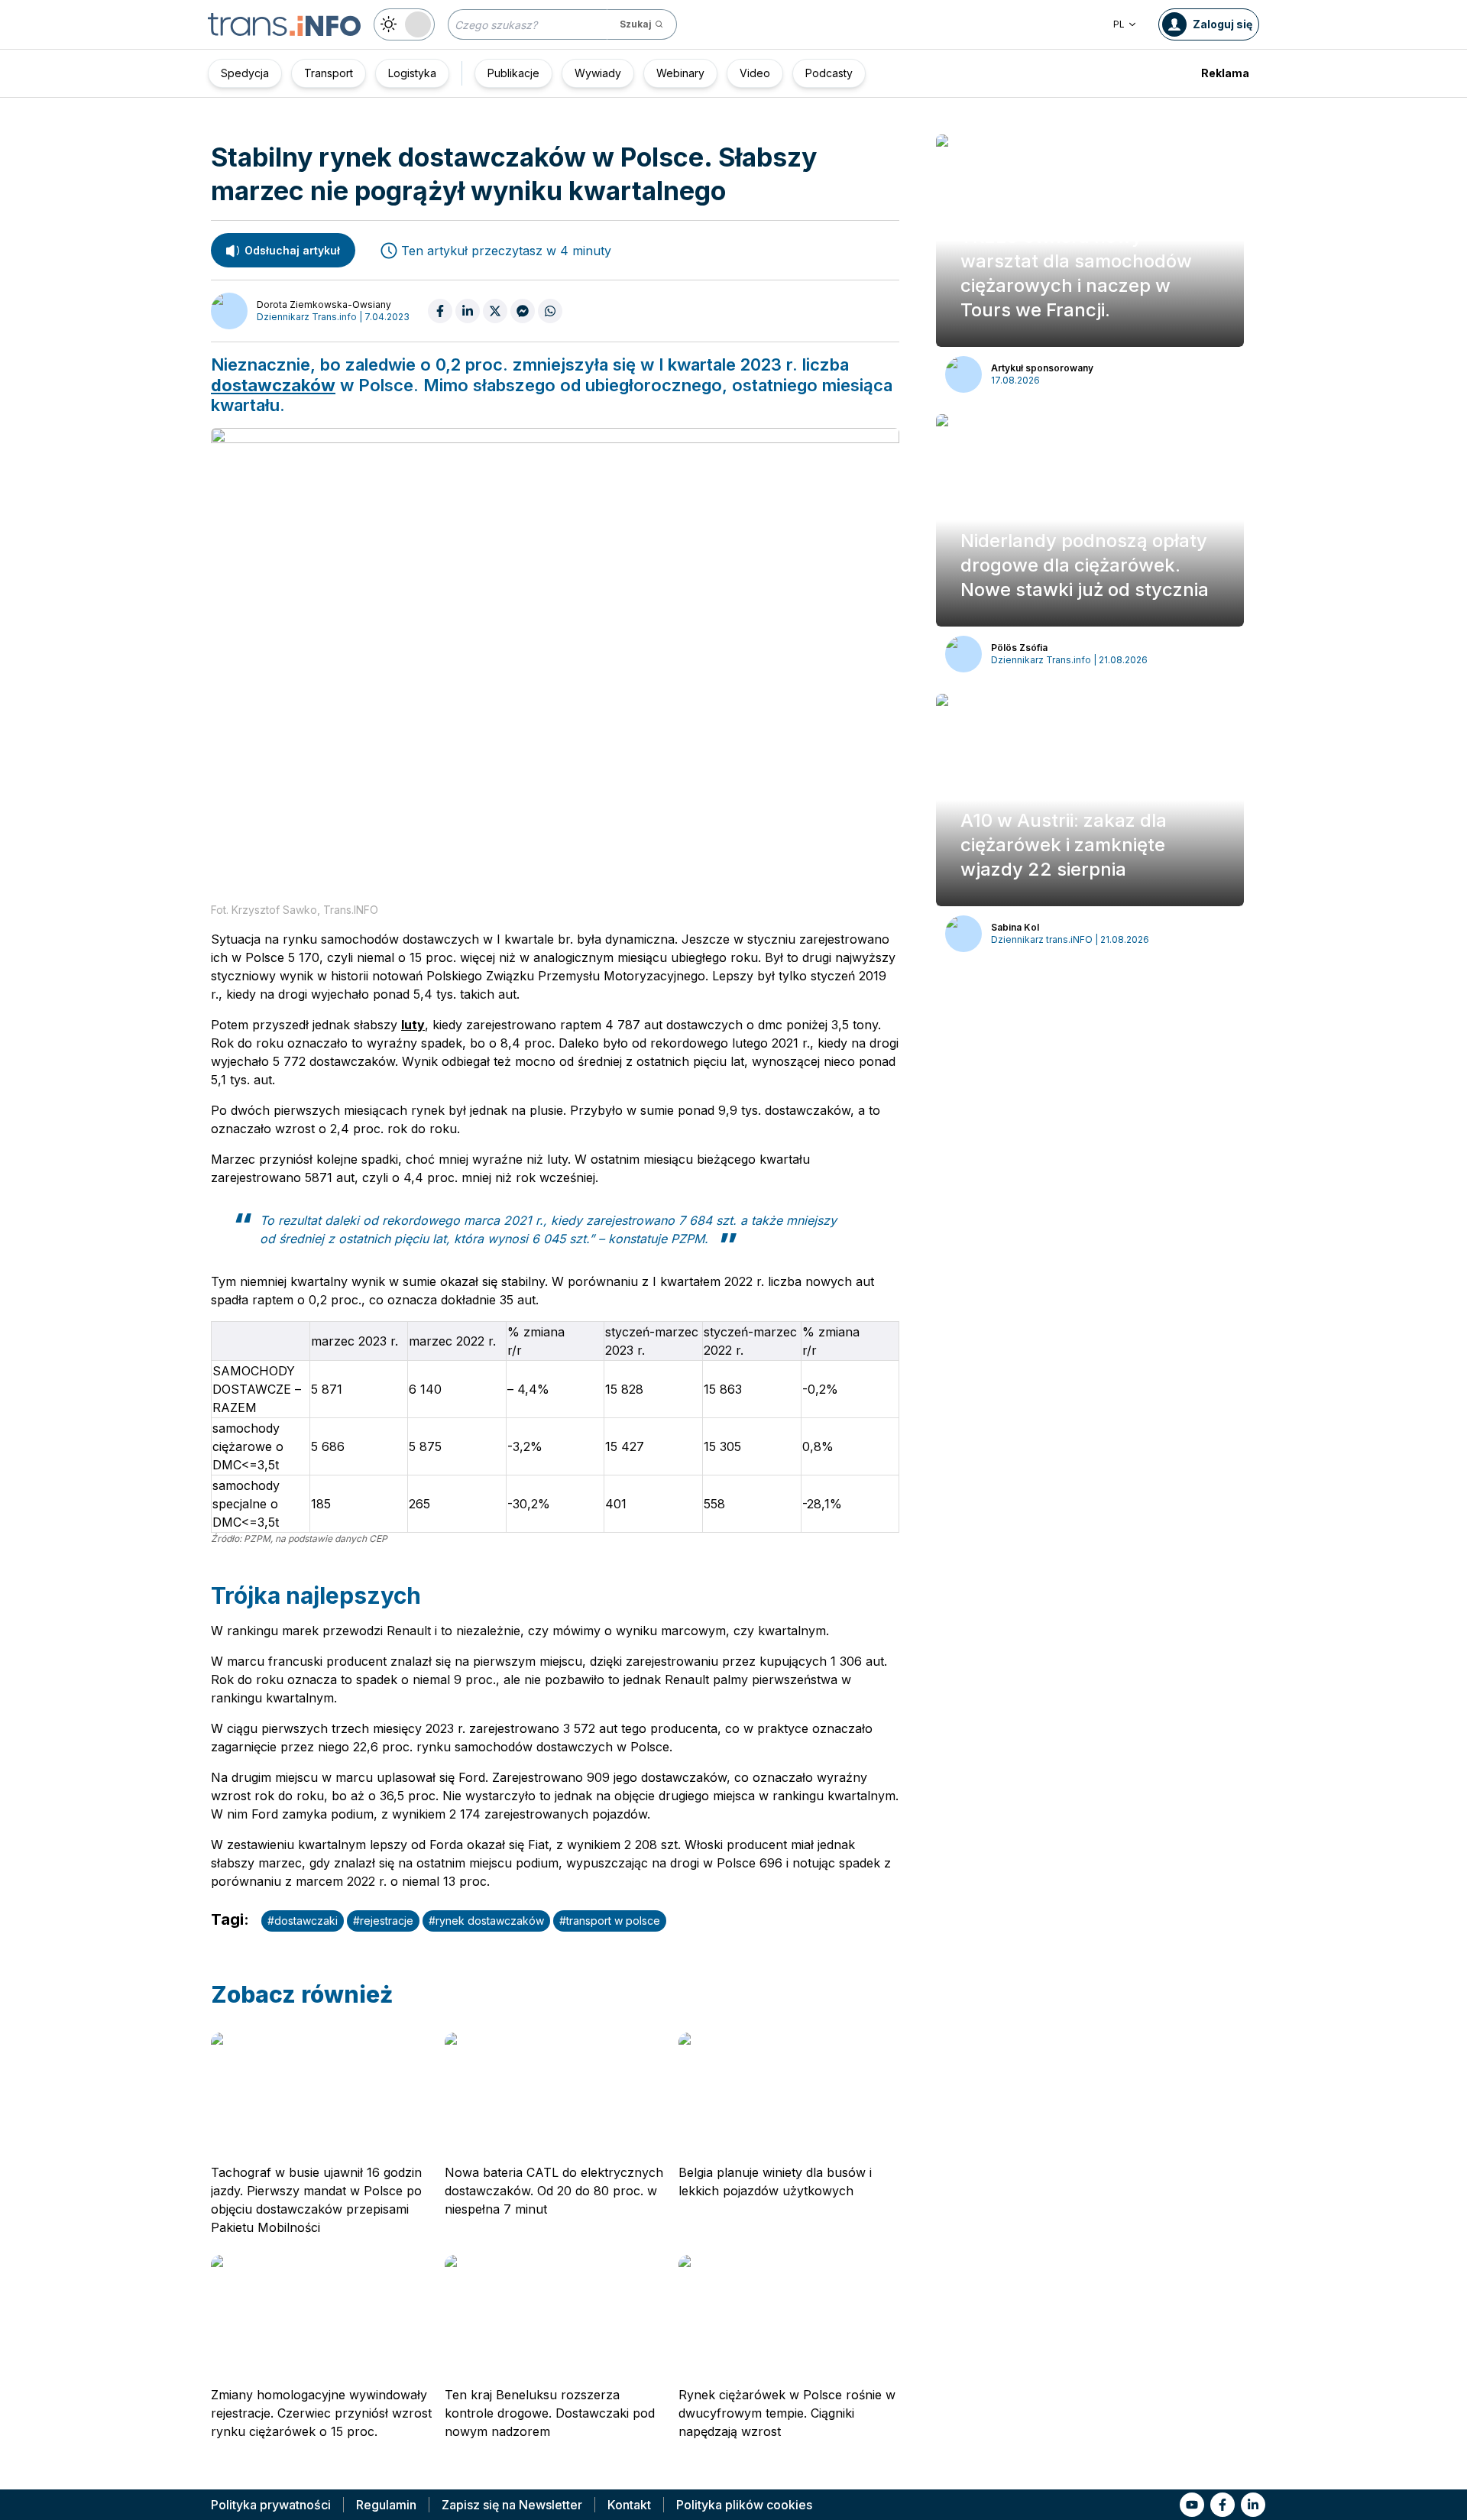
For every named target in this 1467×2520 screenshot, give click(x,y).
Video (755, 73)
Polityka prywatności (271, 2505)
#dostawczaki (303, 1921)
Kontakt (629, 2505)
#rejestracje (383, 1921)
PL (1119, 24)
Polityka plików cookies (744, 2505)
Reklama (1225, 73)
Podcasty (829, 73)
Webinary (680, 73)
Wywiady (598, 73)
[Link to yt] (1192, 2505)
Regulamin (386, 2505)
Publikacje (513, 73)
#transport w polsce (610, 1921)
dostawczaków (273, 385)
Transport (329, 73)
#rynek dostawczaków (486, 1921)
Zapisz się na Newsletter (512, 2505)
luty (413, 1025)
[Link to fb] (1222, 2505)
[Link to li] (1253, 2505)
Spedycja (245, 73)
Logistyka (412, 73)
